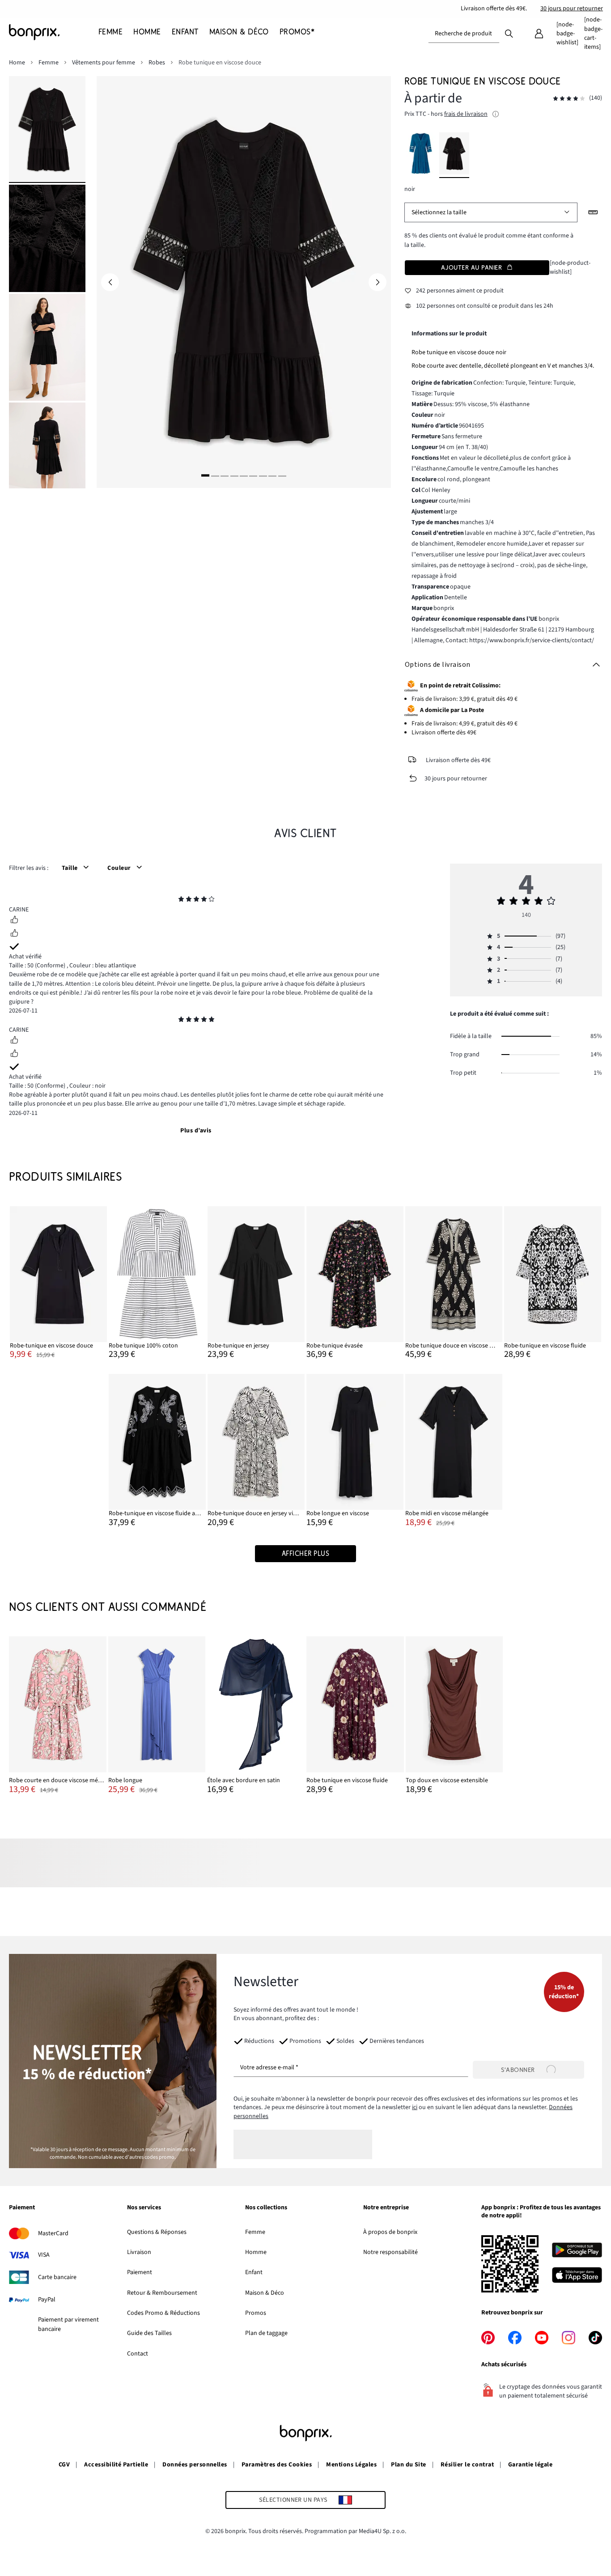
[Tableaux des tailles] (593, 212)
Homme (256, 2252)
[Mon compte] (539, 34)
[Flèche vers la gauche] (110, 282)
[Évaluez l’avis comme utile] (14, 921)
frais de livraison (466, 114)
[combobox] (464, 34)
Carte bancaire (57, 2277)
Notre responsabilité (390, 2252)
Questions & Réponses (157, 2232)
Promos (256, 2313)
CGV (64, 2465)
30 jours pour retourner (572, 8)
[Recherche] (509, 33)
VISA (44, 2255)
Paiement (140, 2272)
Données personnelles (195, 2465)
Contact (138, 2354)
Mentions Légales (351, 2465)
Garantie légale (530, 2465)
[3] (225, 475)
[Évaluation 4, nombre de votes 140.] (569, 99)
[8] (272, 475)
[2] (215, 475)
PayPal (47, 2300)
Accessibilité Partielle (116, 2465)
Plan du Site (409, 2465)
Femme (255, 2232)
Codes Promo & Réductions (163, 2313)
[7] (263, 475)
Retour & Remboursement (162, 2293)
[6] (253, 475)
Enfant (254, 2272)
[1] (205, 475)
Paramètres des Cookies (277, 2465)
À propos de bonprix (390, 2232)
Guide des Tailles (149, 2333)
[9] (282, 475)
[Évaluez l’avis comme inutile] (14, 934)
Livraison (139, 2252)
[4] (234, 475)
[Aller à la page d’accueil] (54, 32)
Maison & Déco (265, 2293)
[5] (244, 475)
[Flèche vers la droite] (378, 282)
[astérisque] (181, 900)
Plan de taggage (266, 2333)
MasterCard (53, 2233)
